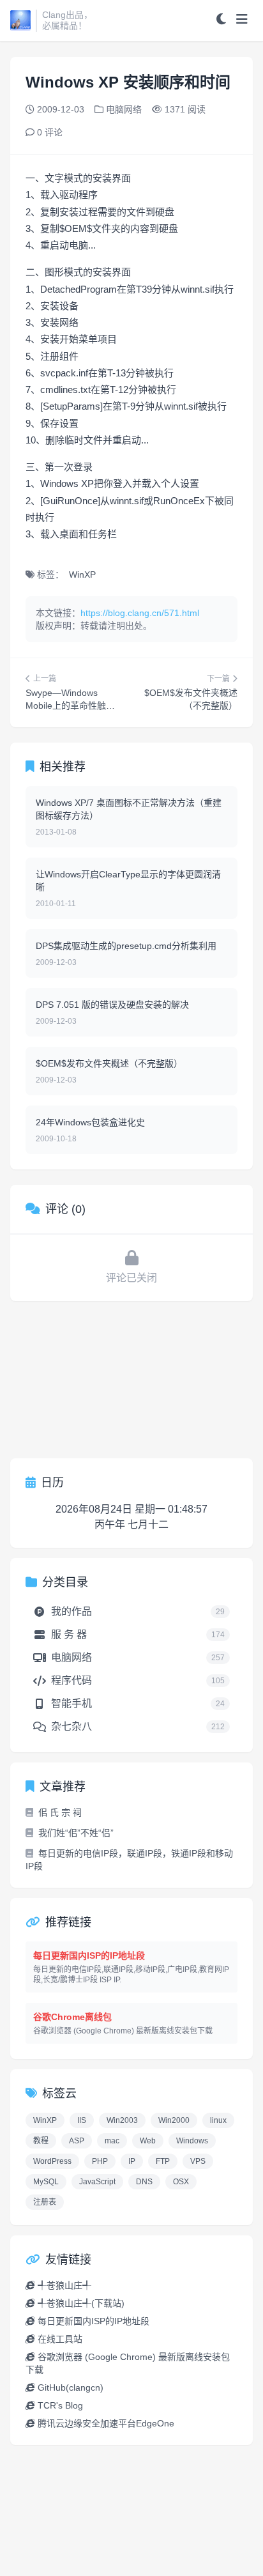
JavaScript (97, 2182)
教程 (41, 2141)
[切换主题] (221, 20)
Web (148, 2141)
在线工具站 (60, 2339)
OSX (181, 2182)
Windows (192, 2141)
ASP (77, 2141)
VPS (198, 2161)
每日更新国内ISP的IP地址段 (94, 2321)
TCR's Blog (60, 2405)
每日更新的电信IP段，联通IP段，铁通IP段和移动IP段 (129, 1860)
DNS (144, 2182)
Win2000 (174, 2120)
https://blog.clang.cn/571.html (140, 613)
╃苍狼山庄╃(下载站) (81, 2303)
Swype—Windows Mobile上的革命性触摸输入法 (70, 706)
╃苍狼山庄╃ (64, 2285)
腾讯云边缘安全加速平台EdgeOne (106, 2423)
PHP (100, 2161)
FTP (163, 2161)
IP (132, 2161)
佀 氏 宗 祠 (60, 1812)
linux (218, 2120)
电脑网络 (124, 109)
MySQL (46, 2182)
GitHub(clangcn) (71, 2387)
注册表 (45, 2202)
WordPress (52, 2161)
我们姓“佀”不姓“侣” (76, 1833)
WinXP (82, 575)
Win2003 (122, 2120)
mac (112, 2141)
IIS (82, 2120)
